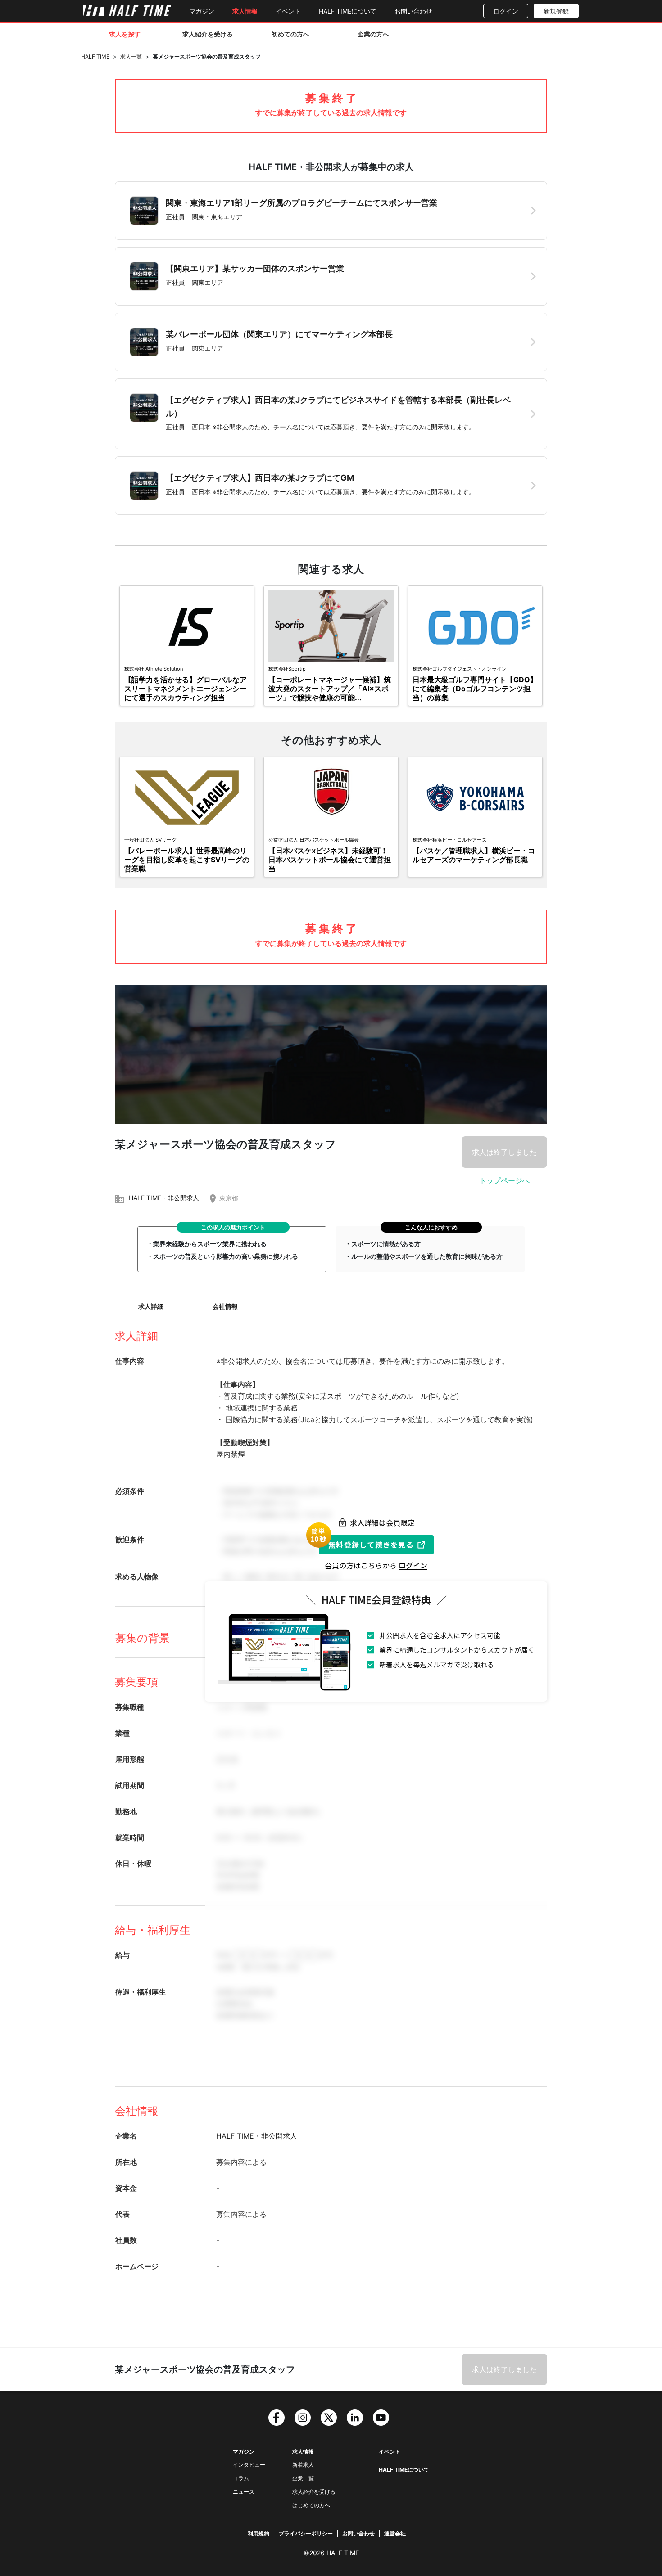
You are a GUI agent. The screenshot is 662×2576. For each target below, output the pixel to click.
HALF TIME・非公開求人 (164, 1198)
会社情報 (225, 1306)
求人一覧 (131, 56)
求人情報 (245, 11)
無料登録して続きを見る (371, 1545)
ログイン (506, 11)
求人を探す (125, 34)
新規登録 (556, 11)
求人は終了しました (504, 1152)
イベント (288, 11)
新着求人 (303, 2465)
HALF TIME (95, 56)
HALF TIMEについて (348, 11)
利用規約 (258, 2533)
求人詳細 (151, 1306)
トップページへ (504, 1180)
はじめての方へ (311, 2505)
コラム (241, 2478)
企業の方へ (373, 34)
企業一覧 (303, 2478)
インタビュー (249, 2465)
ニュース (244, 2492)
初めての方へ (290, 34)
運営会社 (395, 2533)
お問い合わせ (413, 11)
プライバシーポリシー (306, 2533)
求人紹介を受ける (208, 34)
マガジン (202, 11)
